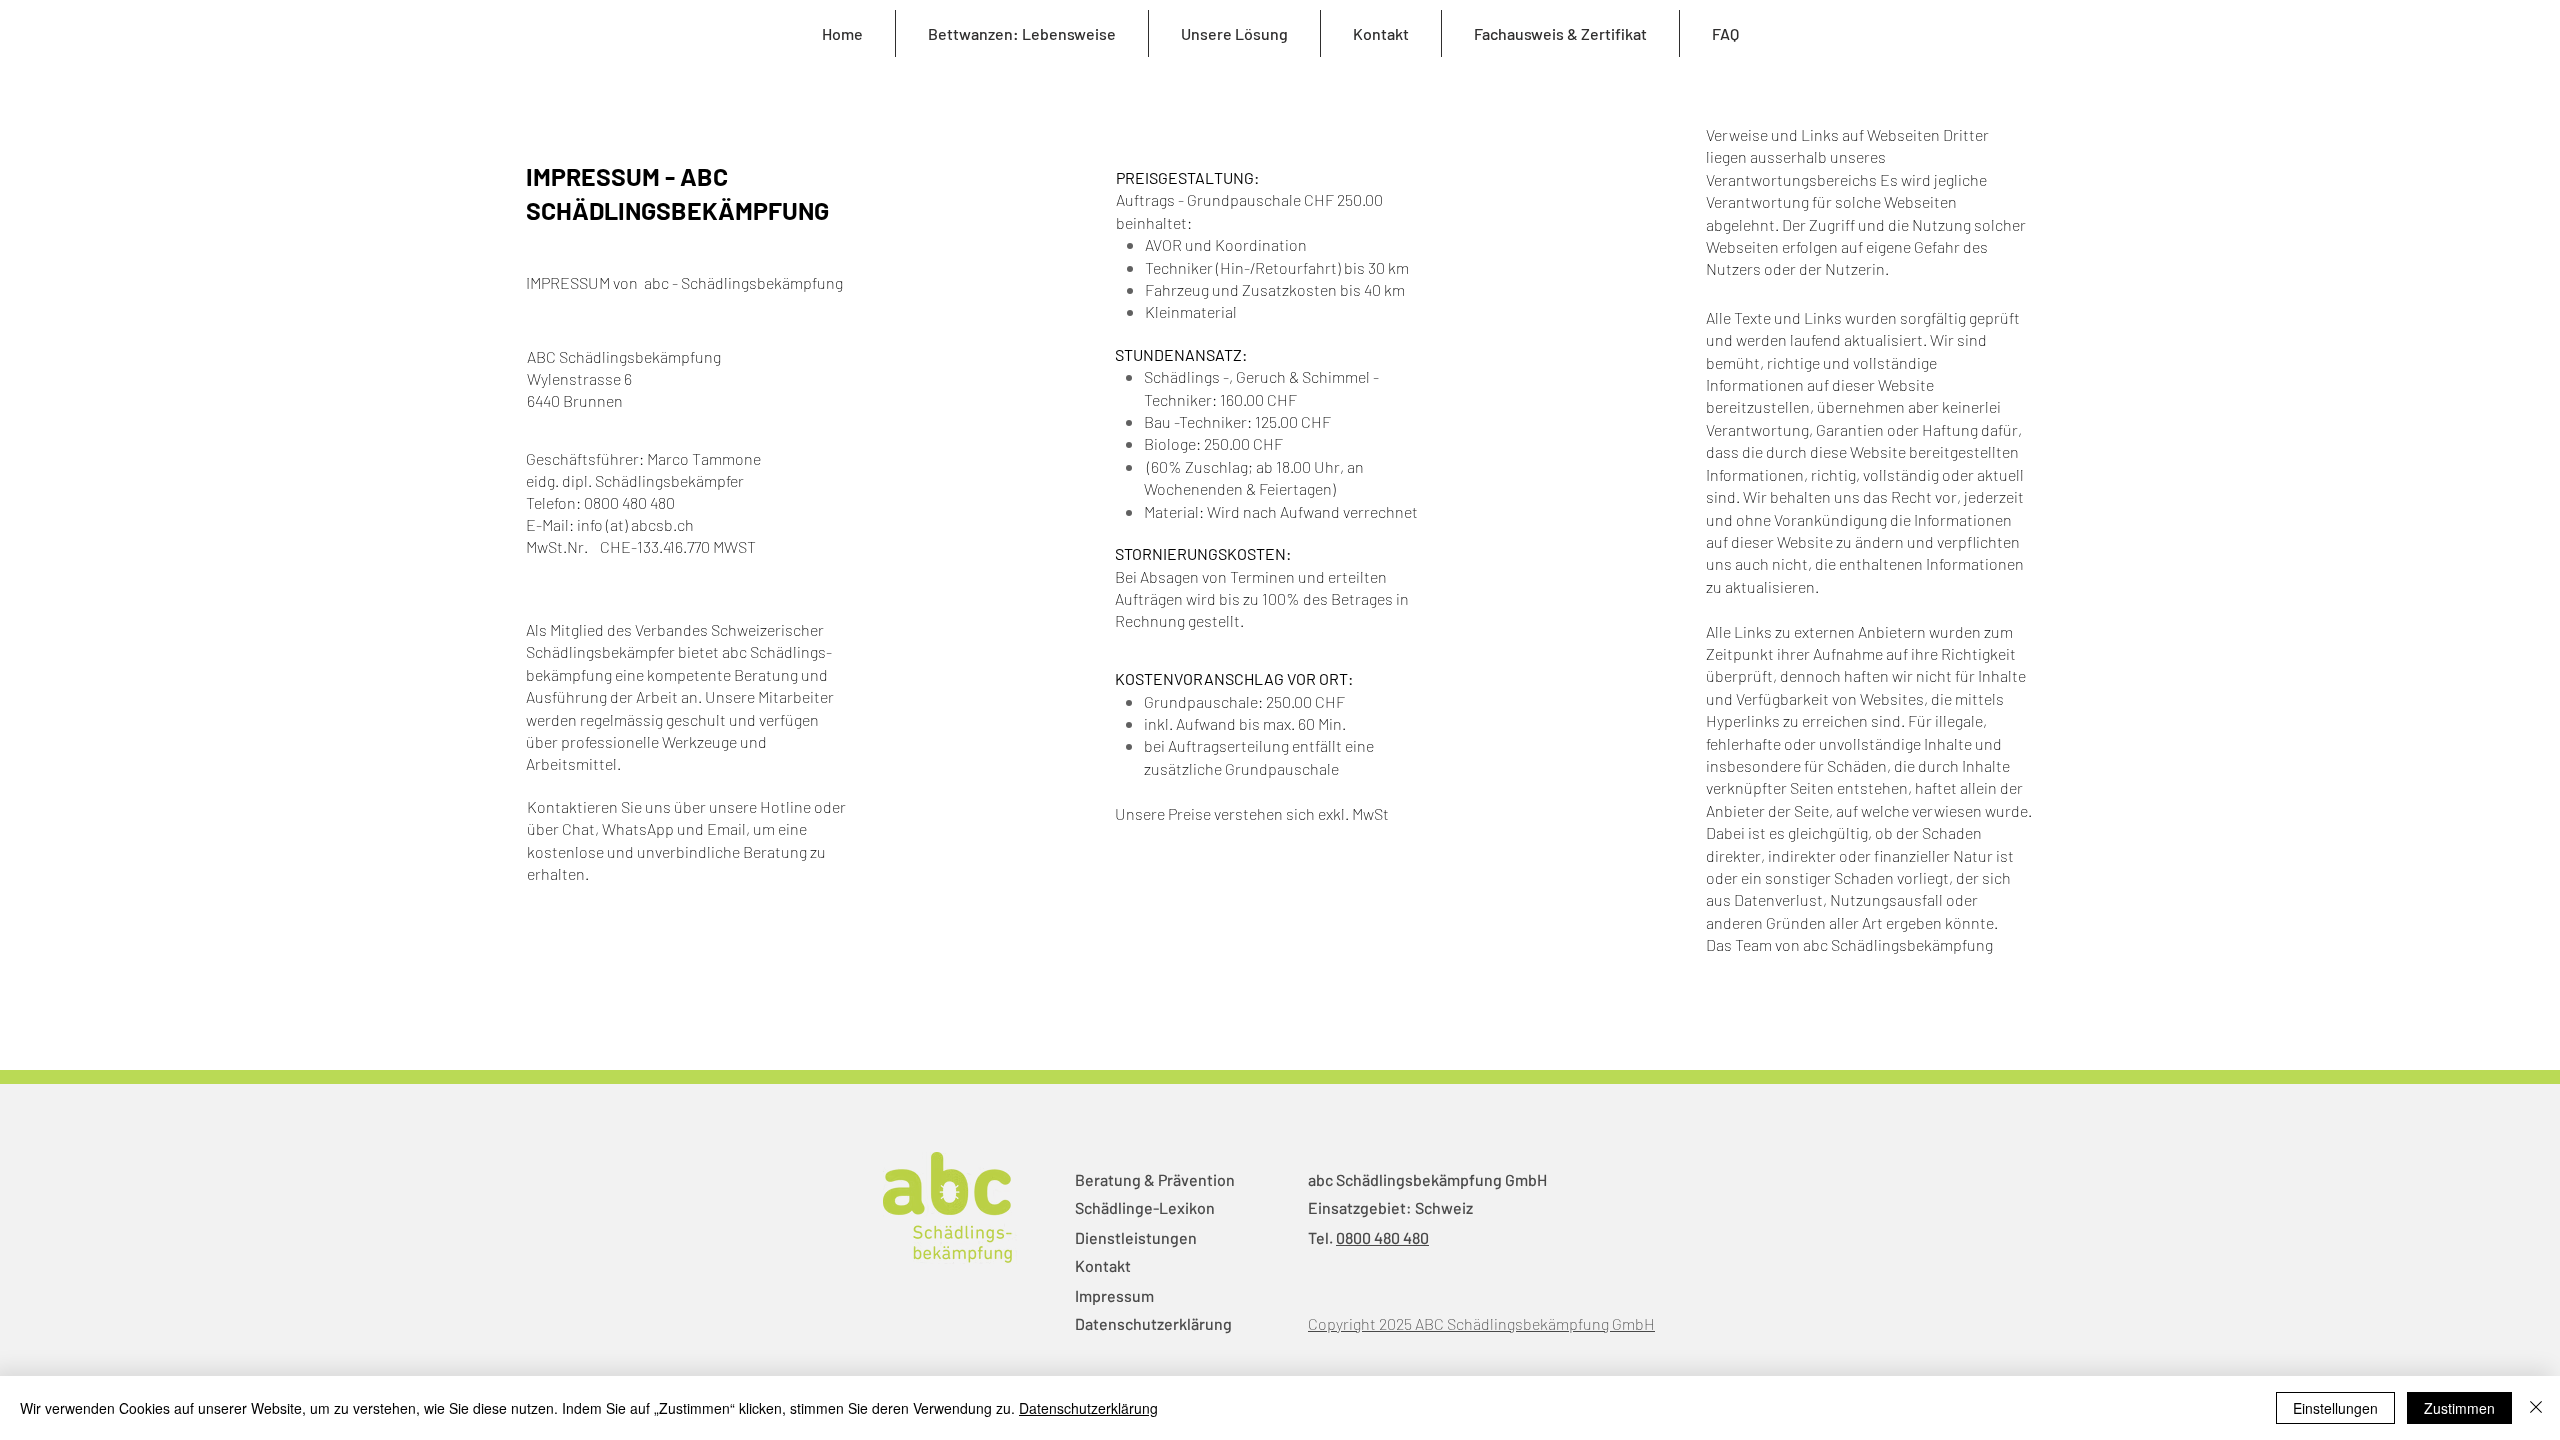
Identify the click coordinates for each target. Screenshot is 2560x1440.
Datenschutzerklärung (1153, 1323)
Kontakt (1103, 1265)
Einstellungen (2335, 1408)
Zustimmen (2459, 1408)
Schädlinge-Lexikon (1145, 1207)
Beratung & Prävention (1155, 1179)
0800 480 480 (1382, 1237)
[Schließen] (2536, 1408)
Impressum (1114, 1295)
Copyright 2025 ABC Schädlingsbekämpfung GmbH (1481, 1323)
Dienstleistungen (1136, 1237)
